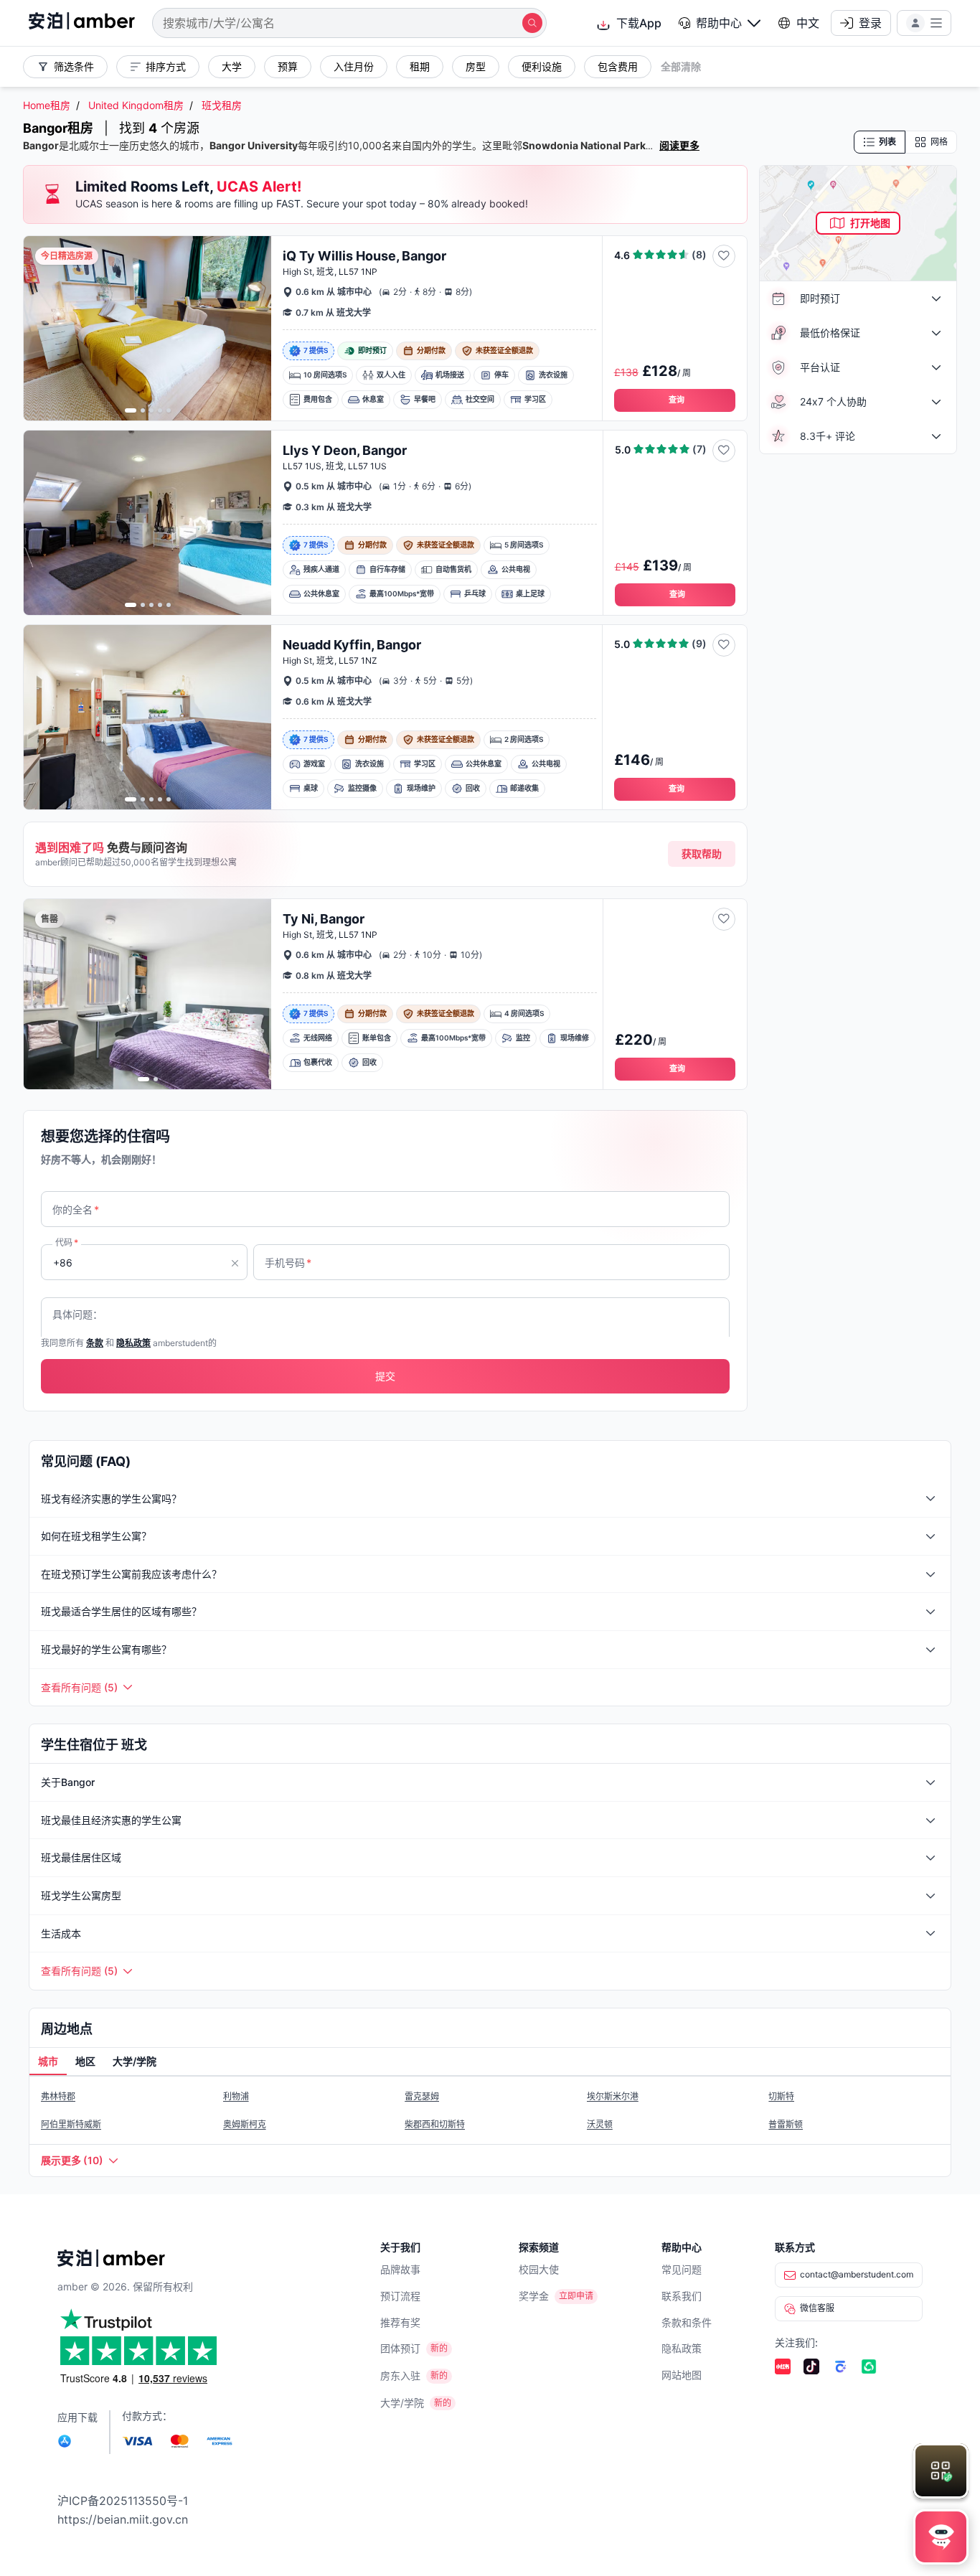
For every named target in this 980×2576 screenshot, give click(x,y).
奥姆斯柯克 (245, 2124)
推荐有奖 (400, 2322)
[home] (82, 23)
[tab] (48, 2062)
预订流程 (400, 2296)
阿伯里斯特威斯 (71, 2124)
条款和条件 (687, 2322)
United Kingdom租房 (136, 105)
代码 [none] (67, 1242)
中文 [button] (808, 23)
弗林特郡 (58, 2096)
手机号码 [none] (288, 1263)
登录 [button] (870, 23)
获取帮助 (702, 854)
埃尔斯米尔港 (613, 2096)
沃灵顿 (600, 2124)
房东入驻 (400, 2375)
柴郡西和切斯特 (435, 2124)
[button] (720, 23)
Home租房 (47, 105)
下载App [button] (639, 23)
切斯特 (781, 2096)
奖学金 (534, 2296)
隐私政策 (682, 2348)
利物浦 (236, 2096)
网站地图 (682, 2375)
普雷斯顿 (786, 2124)
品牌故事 (400, 2269)
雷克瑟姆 (422, 2096)
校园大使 (539, 2269)
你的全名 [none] (76, 1209)
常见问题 (682, 2269)
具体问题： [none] (77, 1314)
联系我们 (682, 2296)
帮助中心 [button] (719, 23)
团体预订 (400, 2348)
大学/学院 (402, 2403)
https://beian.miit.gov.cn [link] (123, 2519)
